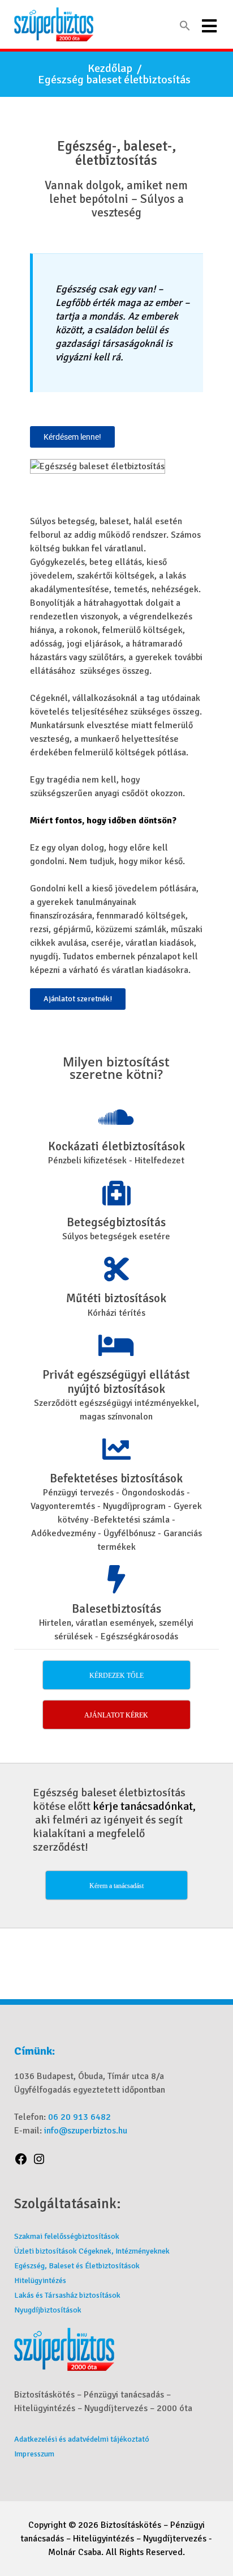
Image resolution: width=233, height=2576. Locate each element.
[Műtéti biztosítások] (116, 1269)
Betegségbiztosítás (116, 1223)
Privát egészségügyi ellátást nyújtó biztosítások (116, 1382)
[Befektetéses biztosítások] (116, 1449)
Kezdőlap (110, 69)
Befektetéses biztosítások (116, 1479)
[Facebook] (21, 2161)
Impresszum (34, 2454)
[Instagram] (39, 2161)
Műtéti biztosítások (116, 1298)
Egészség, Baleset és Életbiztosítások (77, 2266)
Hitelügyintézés (40, 2280)
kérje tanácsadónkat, (144, 1806)
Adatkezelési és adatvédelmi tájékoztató (82, 2439)
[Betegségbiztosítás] (116, 1193)
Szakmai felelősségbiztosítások (67, 2236)
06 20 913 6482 (79, 2117)
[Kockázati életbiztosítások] (116, 1117)
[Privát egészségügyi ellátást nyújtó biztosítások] (116, 1345)
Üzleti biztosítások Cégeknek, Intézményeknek (92, 2251)
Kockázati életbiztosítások (116, 1147)
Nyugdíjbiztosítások (48, 2310)
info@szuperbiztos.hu (86, 2131)
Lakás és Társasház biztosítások (67, 2295)
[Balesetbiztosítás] (116, 1579)
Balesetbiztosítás (116, 1609)
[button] (185, 26)
